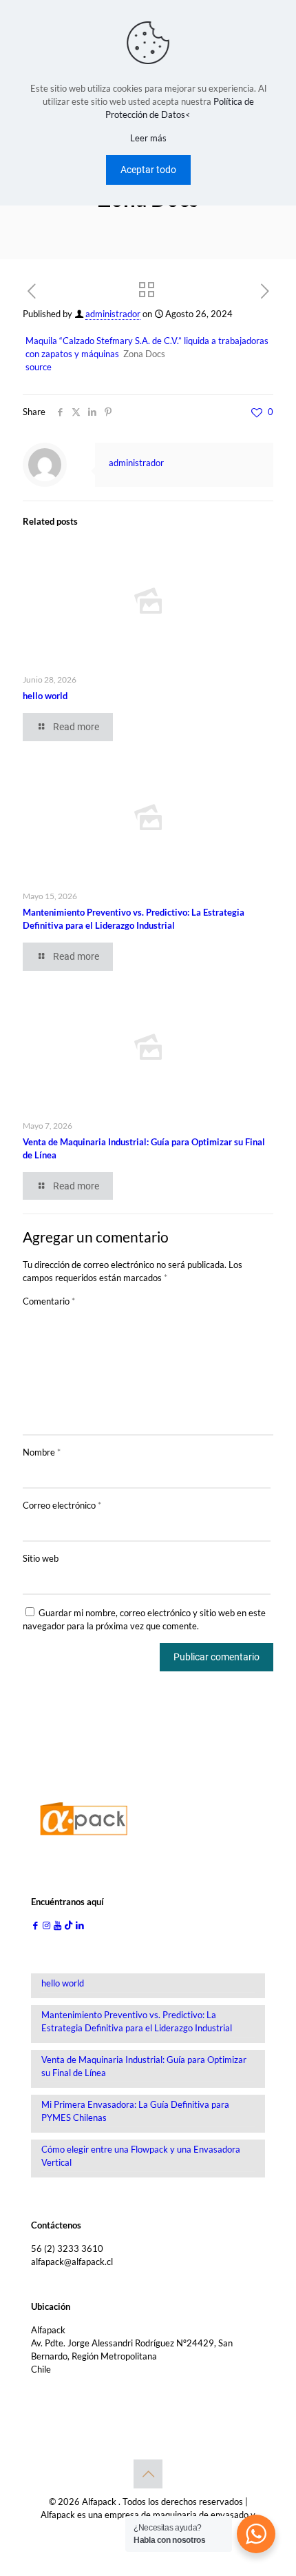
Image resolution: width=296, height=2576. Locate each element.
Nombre (42, 1452)
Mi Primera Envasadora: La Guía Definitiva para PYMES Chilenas (135, 2111)
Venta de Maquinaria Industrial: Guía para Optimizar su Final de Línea (144, 2066)
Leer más (148, 138)
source (39, 367)
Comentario (49, 1301)
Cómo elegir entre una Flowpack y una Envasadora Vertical (141, 2156)
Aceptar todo (148, 170)
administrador (113, 314)
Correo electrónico (62, 1505)
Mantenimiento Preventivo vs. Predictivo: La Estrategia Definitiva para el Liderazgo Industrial (137, 2021)
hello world (45, 696)
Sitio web (41, 1558)
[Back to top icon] (148, 2474)
